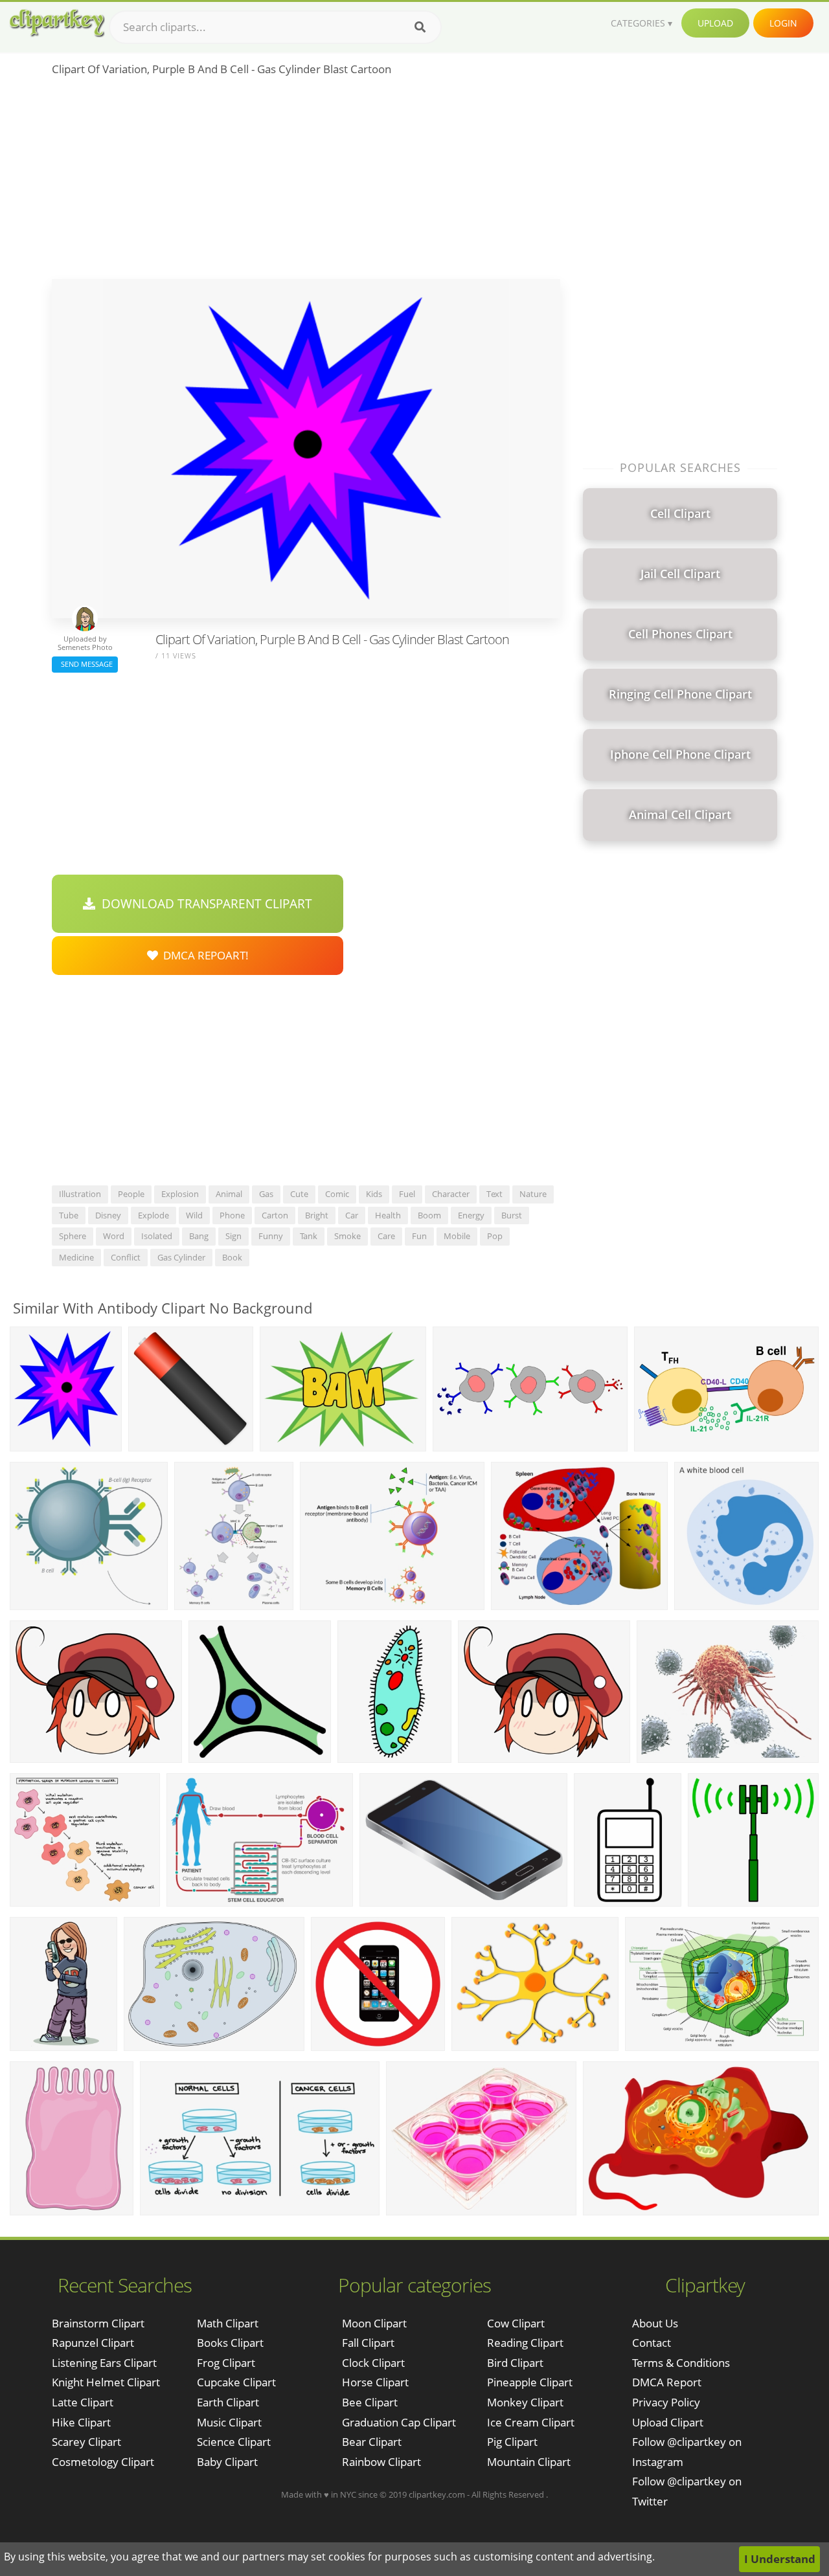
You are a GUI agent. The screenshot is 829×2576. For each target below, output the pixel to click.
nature (533, 1194)
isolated (157, 1236)
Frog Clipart (226, 2363)
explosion (180, 1194)
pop (495, 1236)
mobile (457, 1236)
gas (266, 1194)
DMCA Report (667, 2382)
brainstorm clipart (98, 2323)
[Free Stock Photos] (56, 23)
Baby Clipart (227, 2462)
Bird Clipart (515, 2363)
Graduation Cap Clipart (399, 2422)
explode (153, 1215)
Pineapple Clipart (530, 2382)
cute (299, 1194)
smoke (347, 1236)
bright (317, 1215)
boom (429, 1215)
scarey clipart (86, 2442)
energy (471, 1215)
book (232, 1257)
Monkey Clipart (525, 2402)
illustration (80, 1194)
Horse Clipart (375, 2382)
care (386, 1236)
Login (783, 23)
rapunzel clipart (93, 2343)
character (451, 1194)
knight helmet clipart (106, 2382)
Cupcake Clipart (236, 2382)
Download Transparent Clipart (204, 904)
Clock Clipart (373, 2363)
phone (232, 1215)
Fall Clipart (368, 2343)
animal (229, 1194)
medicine (76, 1257)
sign (233, 1236)
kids (374, 1194)
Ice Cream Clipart (531, 2422)
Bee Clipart (370, 2402)
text (494, 1194)
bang (199, 1236)
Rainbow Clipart (381, 2462)
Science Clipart (234, 2442)
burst (512, 1215)
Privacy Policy (666, 2402)
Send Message (85, 664)
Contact (652, 2343)
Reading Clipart (525, 2343)
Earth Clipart (228, 2402)
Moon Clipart (374, 2323)
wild (194, 1215)
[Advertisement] (306, 182)
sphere (73, 1236)
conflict (126, 1257)
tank (309, 1236)
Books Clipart (230, 2343)
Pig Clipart (512, 2442)
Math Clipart (228, 2323)
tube (69, 1215)
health (388, 1215)
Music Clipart (229, 2422)
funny (271, 1236)
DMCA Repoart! (203, 955)
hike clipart (81, 2422)
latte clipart (83, 2402)
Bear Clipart (372, 2442)
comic (337, 1194)
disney (108, 1215)
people (131, 1194)
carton (275, 1215)
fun (419, 1236)
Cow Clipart (516, 2323)
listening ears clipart (104, 2363)
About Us (655, 2323)
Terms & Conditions (681, 2363)
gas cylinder (181, 1257)
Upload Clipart (668, 2422)
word (114, 1236)
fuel (407, 1194)
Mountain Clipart (529, 2462)
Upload (715, 23)
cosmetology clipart (103, 2462)
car (352, 1215)
